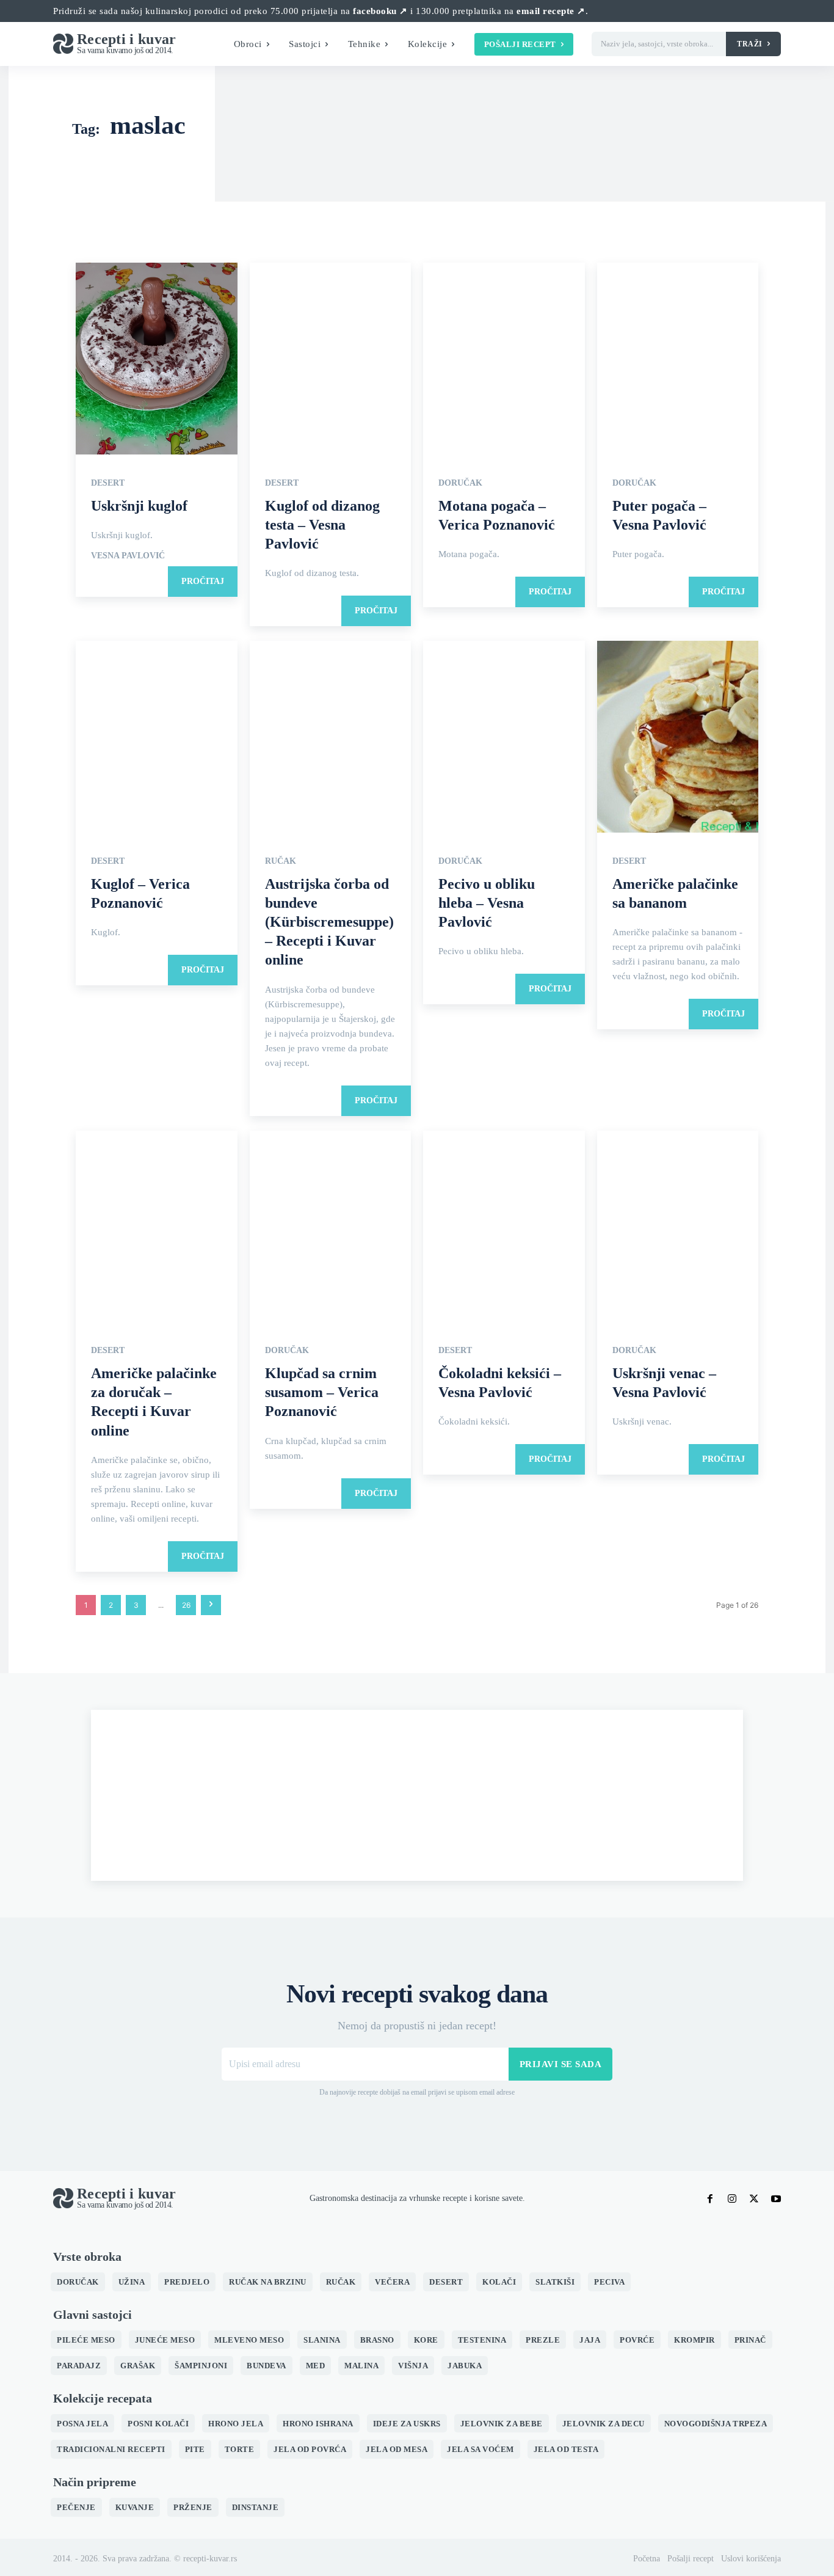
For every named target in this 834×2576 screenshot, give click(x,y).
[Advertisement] (417, 1795)
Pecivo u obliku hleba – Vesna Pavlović (487, 903)
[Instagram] (732, 2198)
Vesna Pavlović (128, 556)
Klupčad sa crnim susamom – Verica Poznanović (322, 1392)
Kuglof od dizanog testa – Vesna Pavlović (322, 525)
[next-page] (211, 1605)
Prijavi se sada (561, 2064)
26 (186, 1605)
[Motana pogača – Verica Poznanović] (504, 359)
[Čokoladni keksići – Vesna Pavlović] (504, 1228)
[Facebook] (710, 2198)
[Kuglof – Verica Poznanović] (157, 738)
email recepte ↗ (551, 11)
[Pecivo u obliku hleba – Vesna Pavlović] (504, 738)
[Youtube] (776, 2198)
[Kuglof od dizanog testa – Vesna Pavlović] (331, 359)
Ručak (281, 861)
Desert (108, 483)
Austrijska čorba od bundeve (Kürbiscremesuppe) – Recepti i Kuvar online (329, 922)
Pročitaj (203, 581)
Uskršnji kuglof (139, 506)
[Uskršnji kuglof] (157, 359)
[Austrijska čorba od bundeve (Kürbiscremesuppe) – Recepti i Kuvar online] (331, 738)
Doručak (460, 483)
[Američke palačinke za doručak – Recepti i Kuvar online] (157, 1228)
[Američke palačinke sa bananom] (678, 738)
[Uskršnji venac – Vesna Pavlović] (678, 1228)
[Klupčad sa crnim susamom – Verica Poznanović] (331, 1228)
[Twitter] (754, 2198)
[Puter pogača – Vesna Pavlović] (678, 359)
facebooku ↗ (380, 11)
